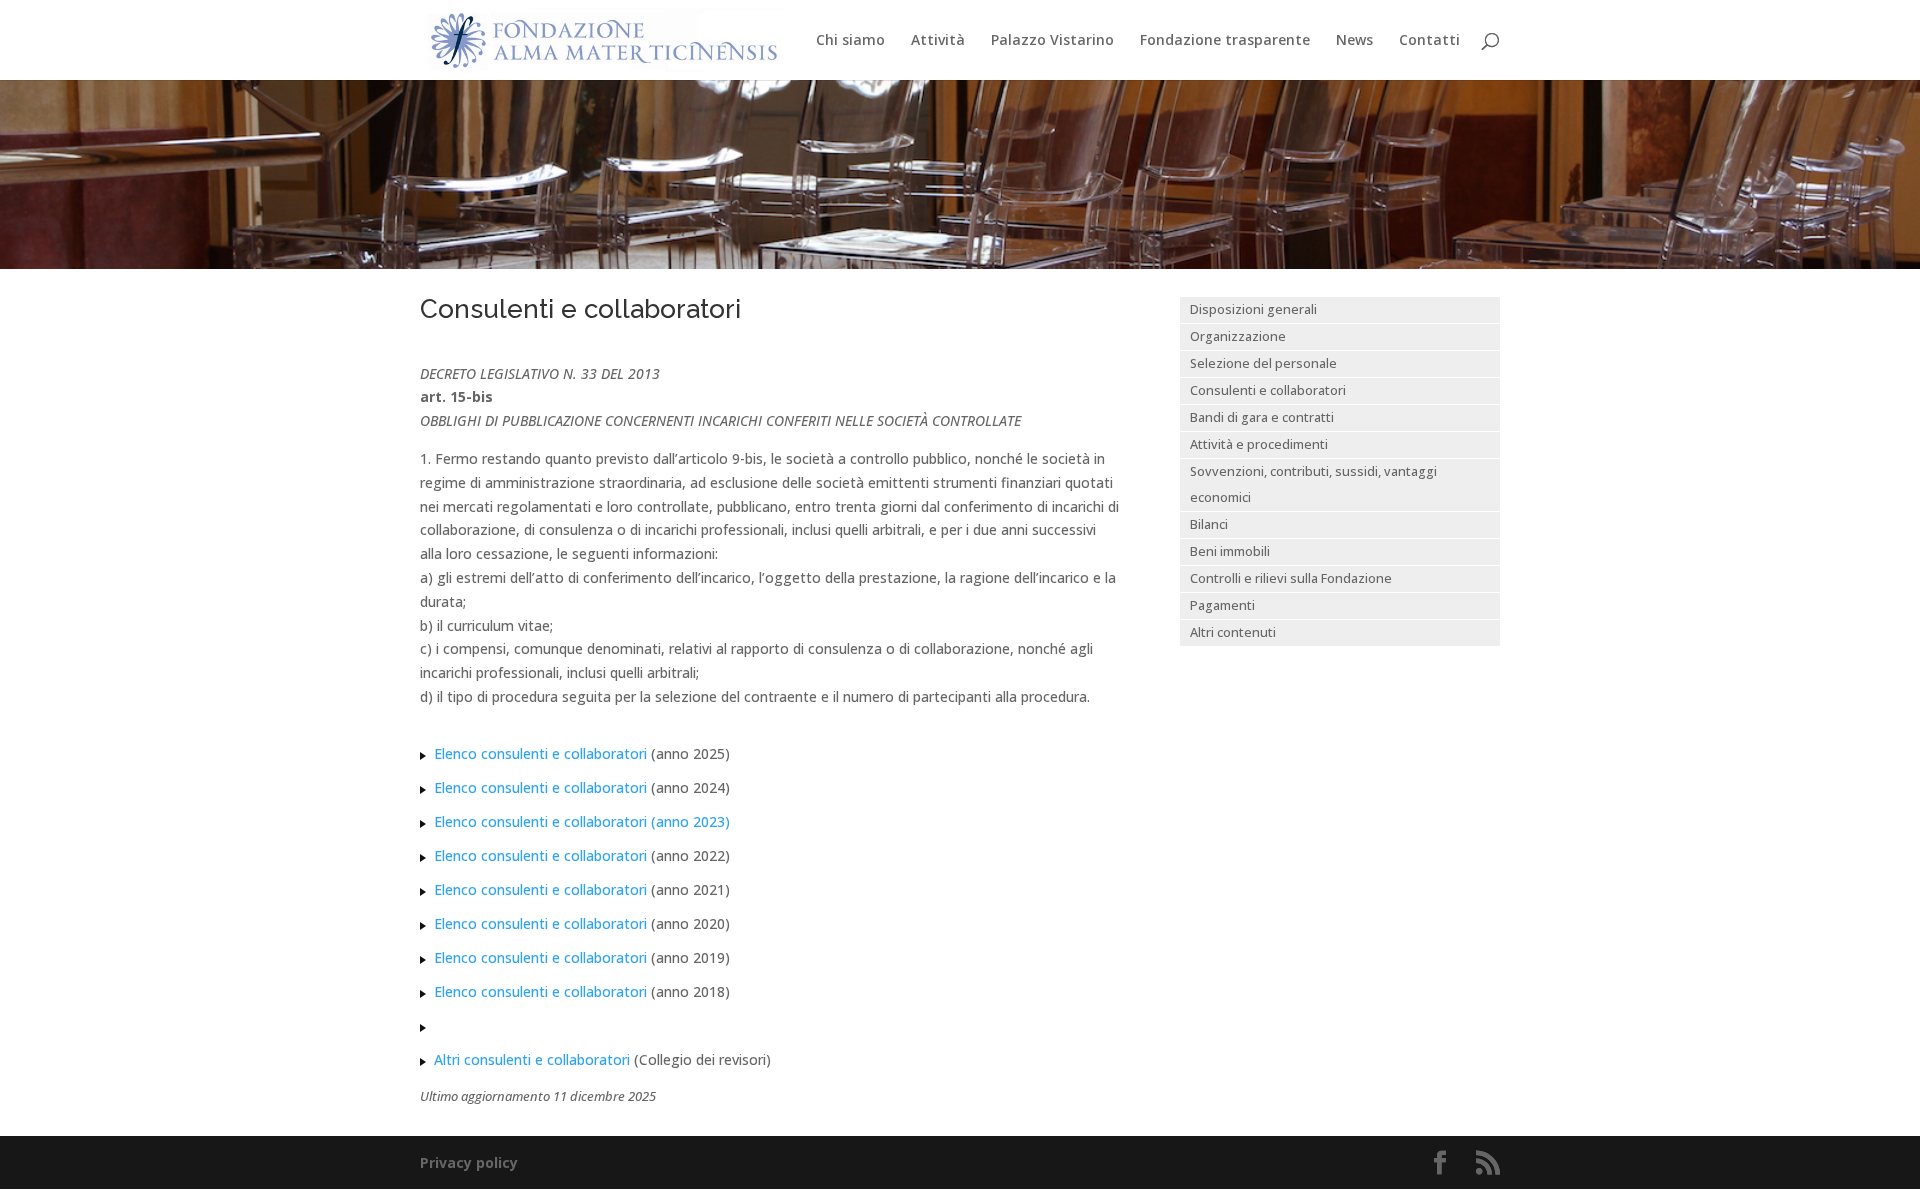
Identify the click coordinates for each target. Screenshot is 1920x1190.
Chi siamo (850, 41)
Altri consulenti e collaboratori (532, 1059)
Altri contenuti (1233, 632)
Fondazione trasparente (1225, 41)
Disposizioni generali (1253, 309)
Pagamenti (1222, 605)
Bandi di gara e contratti (1262, 417)
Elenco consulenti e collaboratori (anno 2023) (582, 821)
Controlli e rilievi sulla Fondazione (1291, 578)
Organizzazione (1238, 336)
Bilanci (1209, 524)
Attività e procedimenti (1259, 444)
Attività (938, 41)
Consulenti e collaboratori (1268, 390)
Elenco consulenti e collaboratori (542, 753)
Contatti (1429, 41)
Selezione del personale (1263, 363)
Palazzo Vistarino (1052, 41)
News (1354, 41)
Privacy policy (469, 1162)
